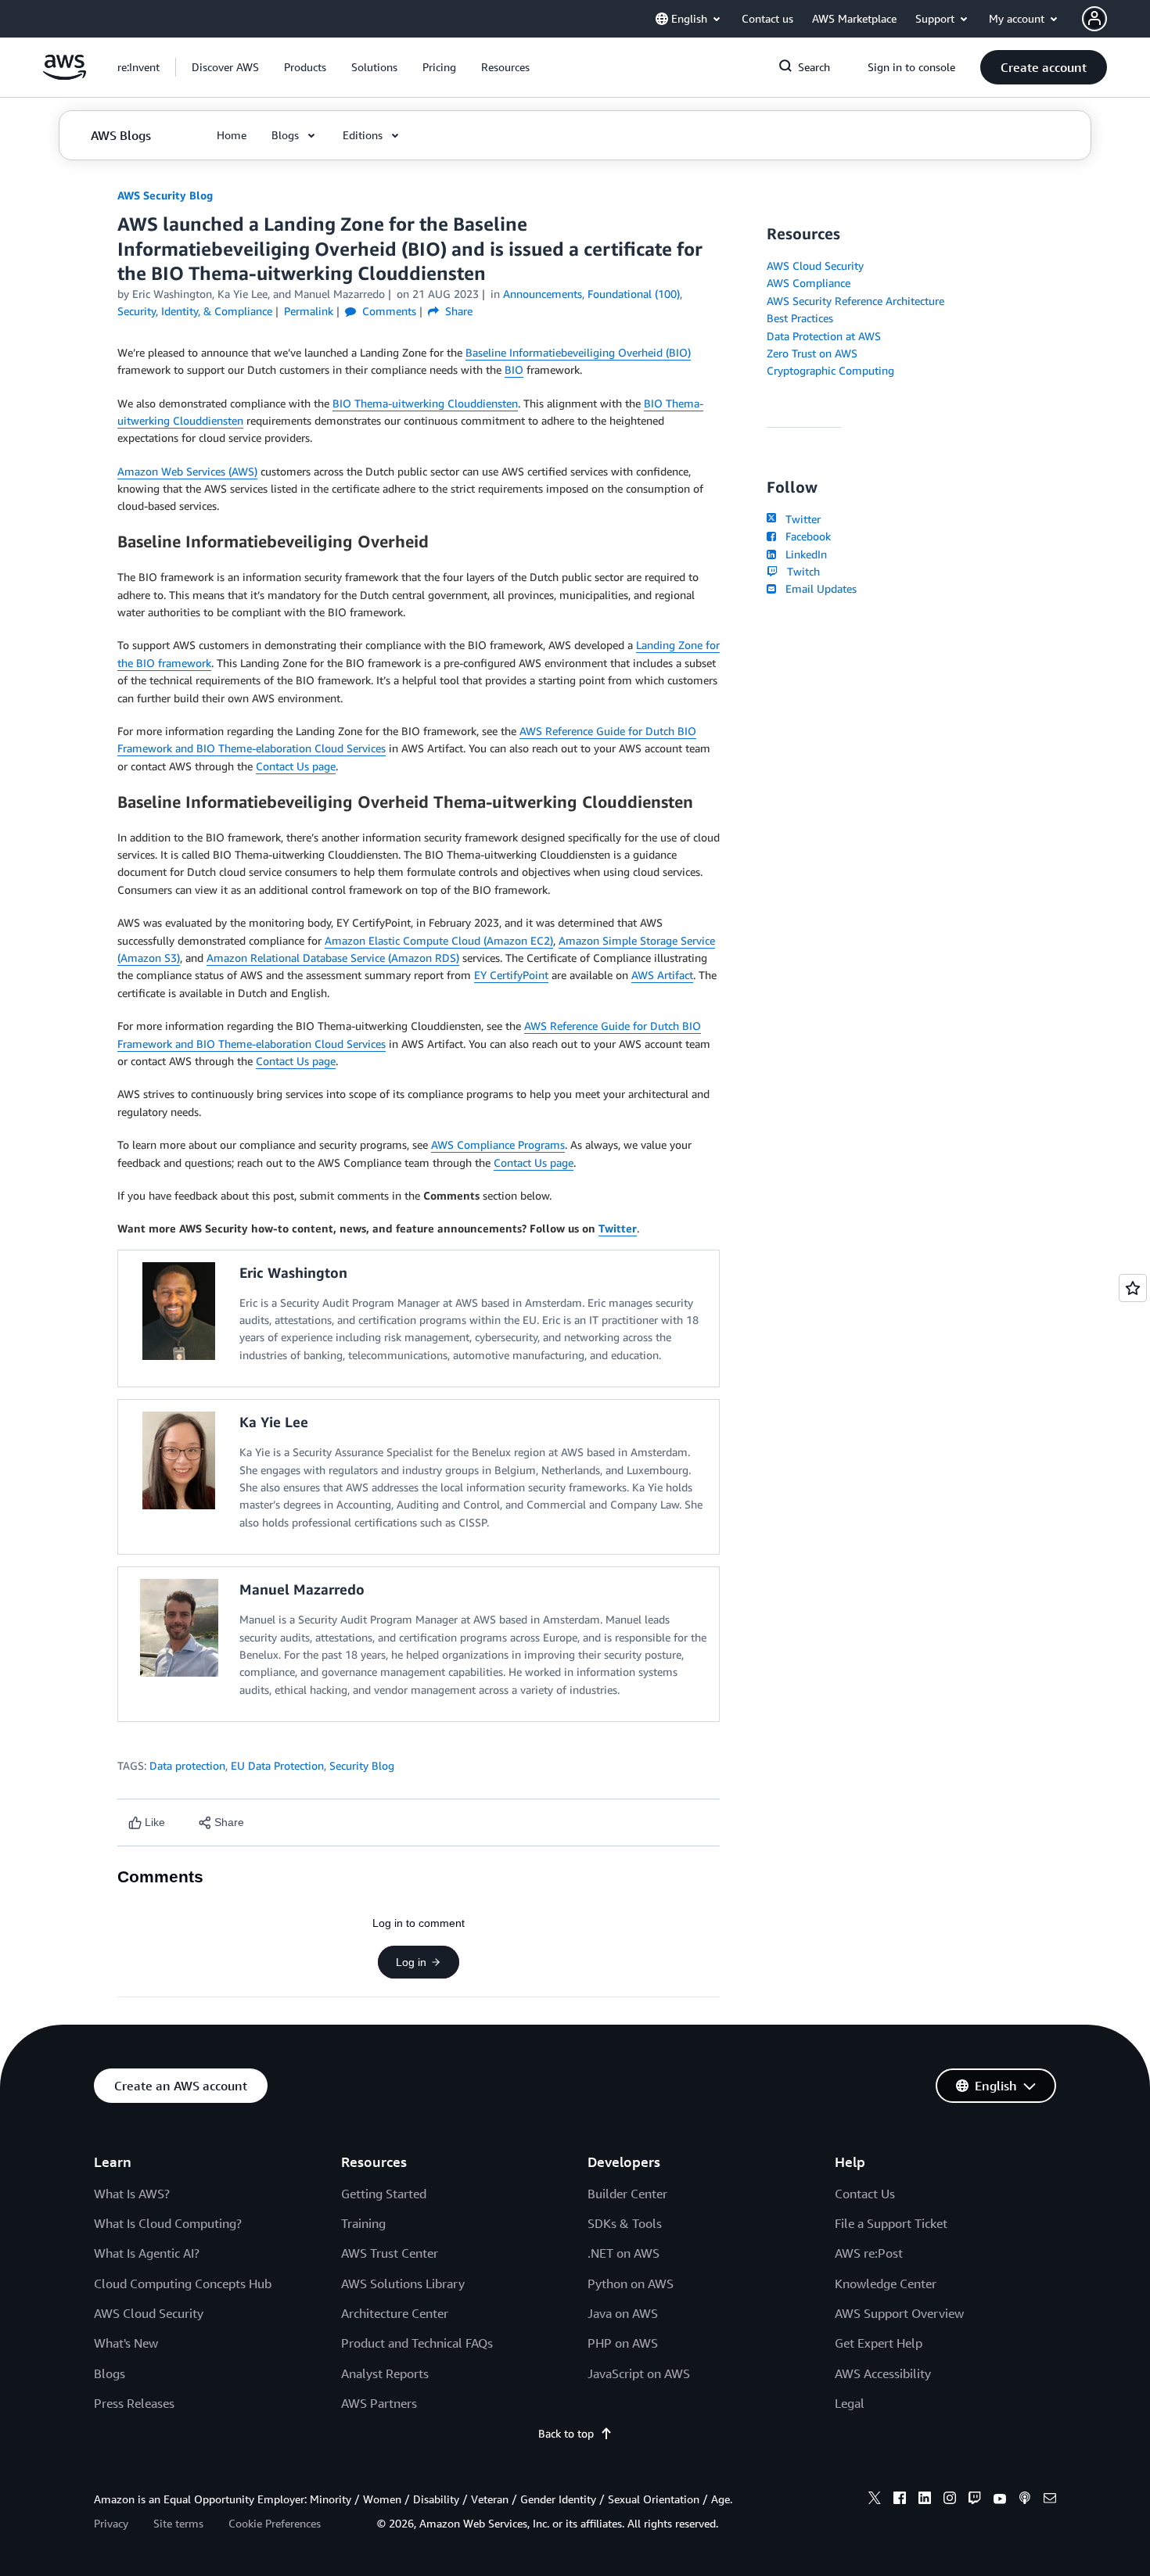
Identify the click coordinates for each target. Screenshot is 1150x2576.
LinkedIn (803, 554)
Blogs (110, 2373)
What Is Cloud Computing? (168, 2223)
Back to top (566, 2433)
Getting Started (384, 2194)
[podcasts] (1025, 2500)
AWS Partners (379, 2403)
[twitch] (975, 2500)
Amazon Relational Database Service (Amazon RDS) (333, 958)
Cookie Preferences (275, 2523)
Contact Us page (296, 766)
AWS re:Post (869, 2253)
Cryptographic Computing (830, 370)
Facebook (805, 536)
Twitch (800, 571)
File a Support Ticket (891, 2223)
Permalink (309, 311)
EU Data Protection (277, 1765)
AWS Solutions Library (403, 2284)
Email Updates (818, 588)
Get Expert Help (879, 2343)
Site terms (178, 2523)
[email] (1050, 2500)
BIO (514, 370)
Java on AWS (623, 2313)
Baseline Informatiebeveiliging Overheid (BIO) (578, 352)
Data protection (187, 1765)
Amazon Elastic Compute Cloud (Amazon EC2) (439, 940)
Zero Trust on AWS (812, 353)
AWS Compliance (809, 283)
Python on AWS (631, 2284)
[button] (225, 67)
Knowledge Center (886, 2284)
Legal (850, 2403)
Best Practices (800, 318)
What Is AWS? (132, 2194)
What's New (126, 2343)
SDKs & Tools (625, 2223)
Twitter (800, 519)
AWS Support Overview (899, 2313)
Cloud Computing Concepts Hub (183, 2284)
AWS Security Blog (165, 195)
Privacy (111, 2523)
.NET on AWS (624, 2253)
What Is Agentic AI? (147, 2253)
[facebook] (900, 2500)
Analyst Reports (385, 2373)
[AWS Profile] (1094, 19)
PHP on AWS (623, 2343)
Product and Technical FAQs (417, 2343)
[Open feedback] (1133, 1288)
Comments (388, 311)
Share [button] (457, 311)
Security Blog (362, 1765)
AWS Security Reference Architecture (855, 301)
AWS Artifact (662, 975)
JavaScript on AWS (639, 2373)
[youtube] (1000, 2500)
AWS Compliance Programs (498, 1144)
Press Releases (134, 2403)
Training (363, 2223)
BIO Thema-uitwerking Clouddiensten (425, 403)
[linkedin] (925, 2500)
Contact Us (865, 2194)
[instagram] (950, 2500)
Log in (411, 1962)
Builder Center (627, 2194)
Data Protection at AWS (824, 336)
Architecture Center (395, 2313)
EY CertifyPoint (511, 975)
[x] (875, 2500)
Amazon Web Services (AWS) (187, 471)
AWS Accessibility (883, 2373)
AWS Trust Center (390, 2253)
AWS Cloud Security (815, 265)
